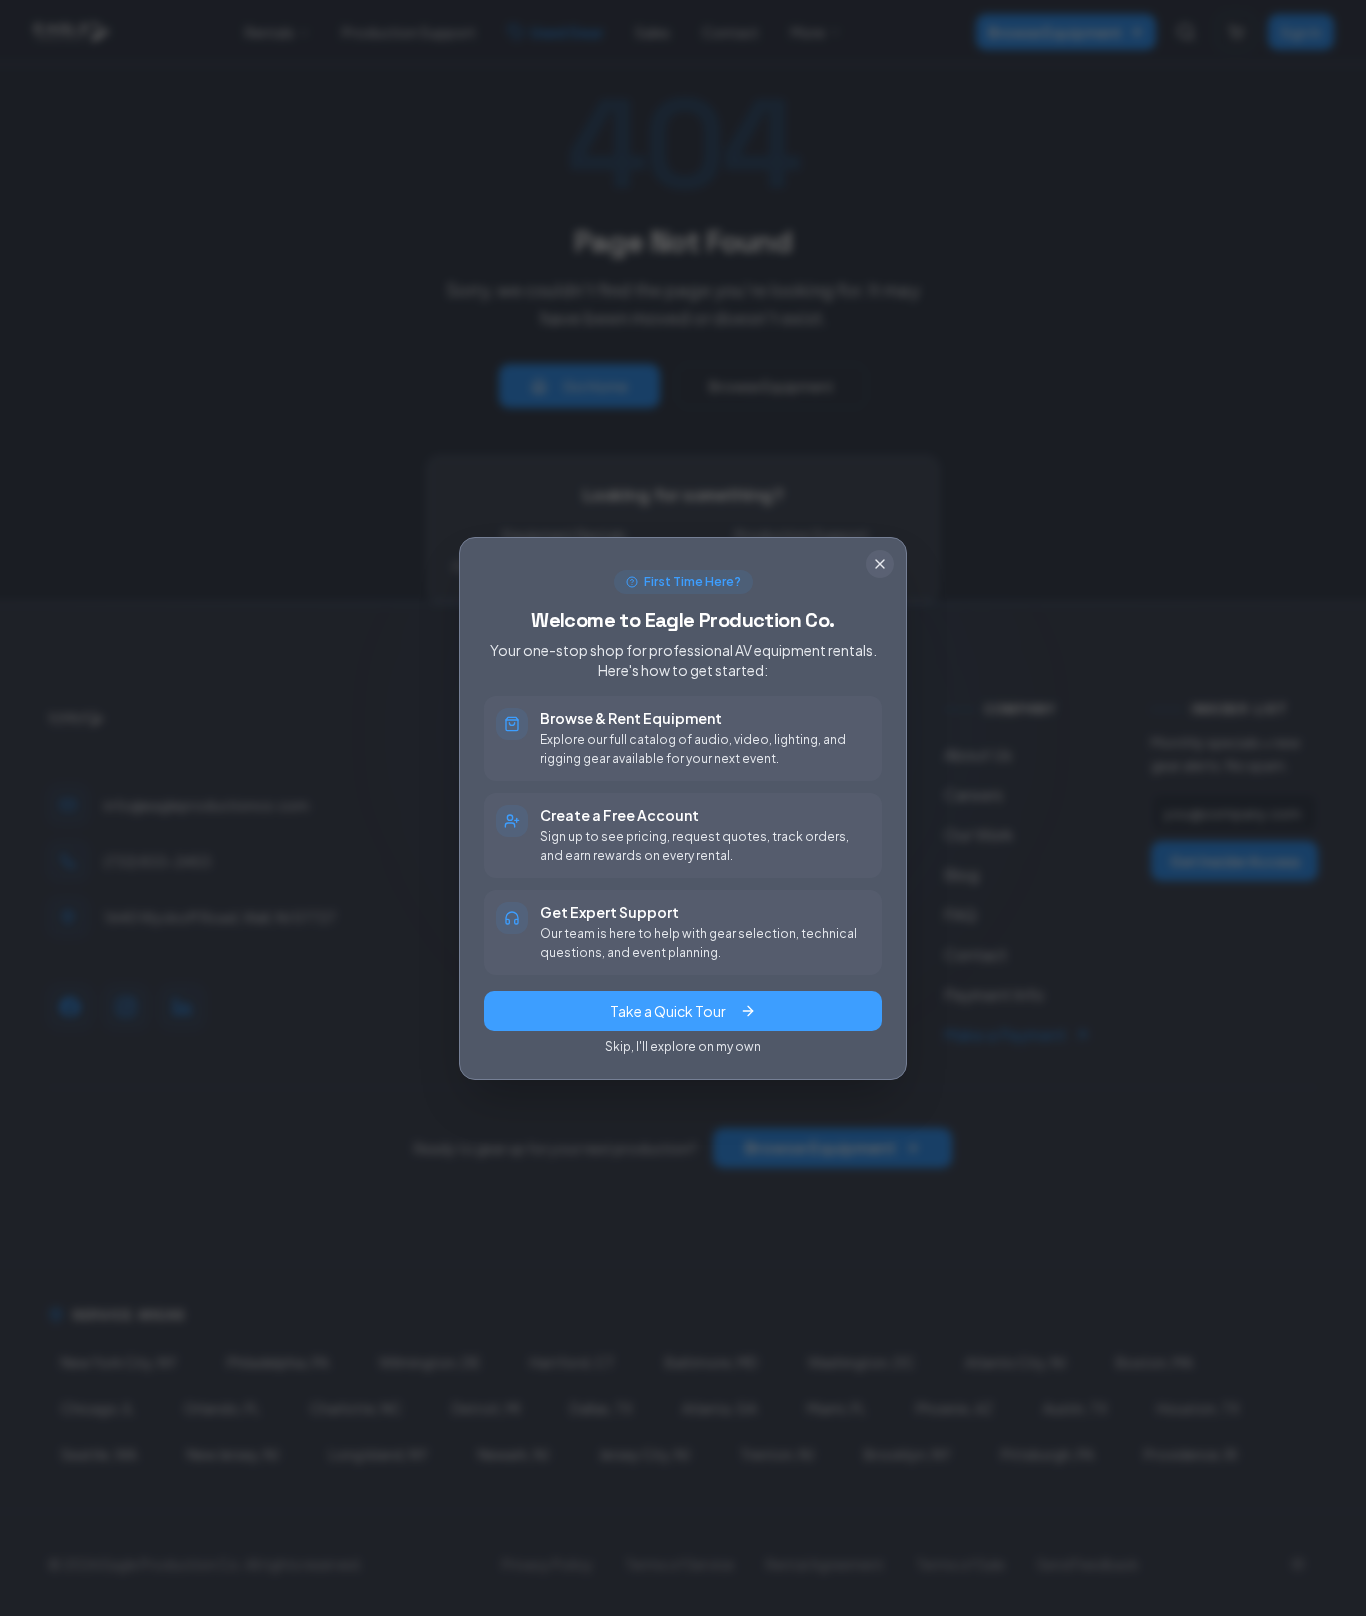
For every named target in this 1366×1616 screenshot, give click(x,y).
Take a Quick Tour (668, 1011)
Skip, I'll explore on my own (683, 1046)
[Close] (880, 564)
